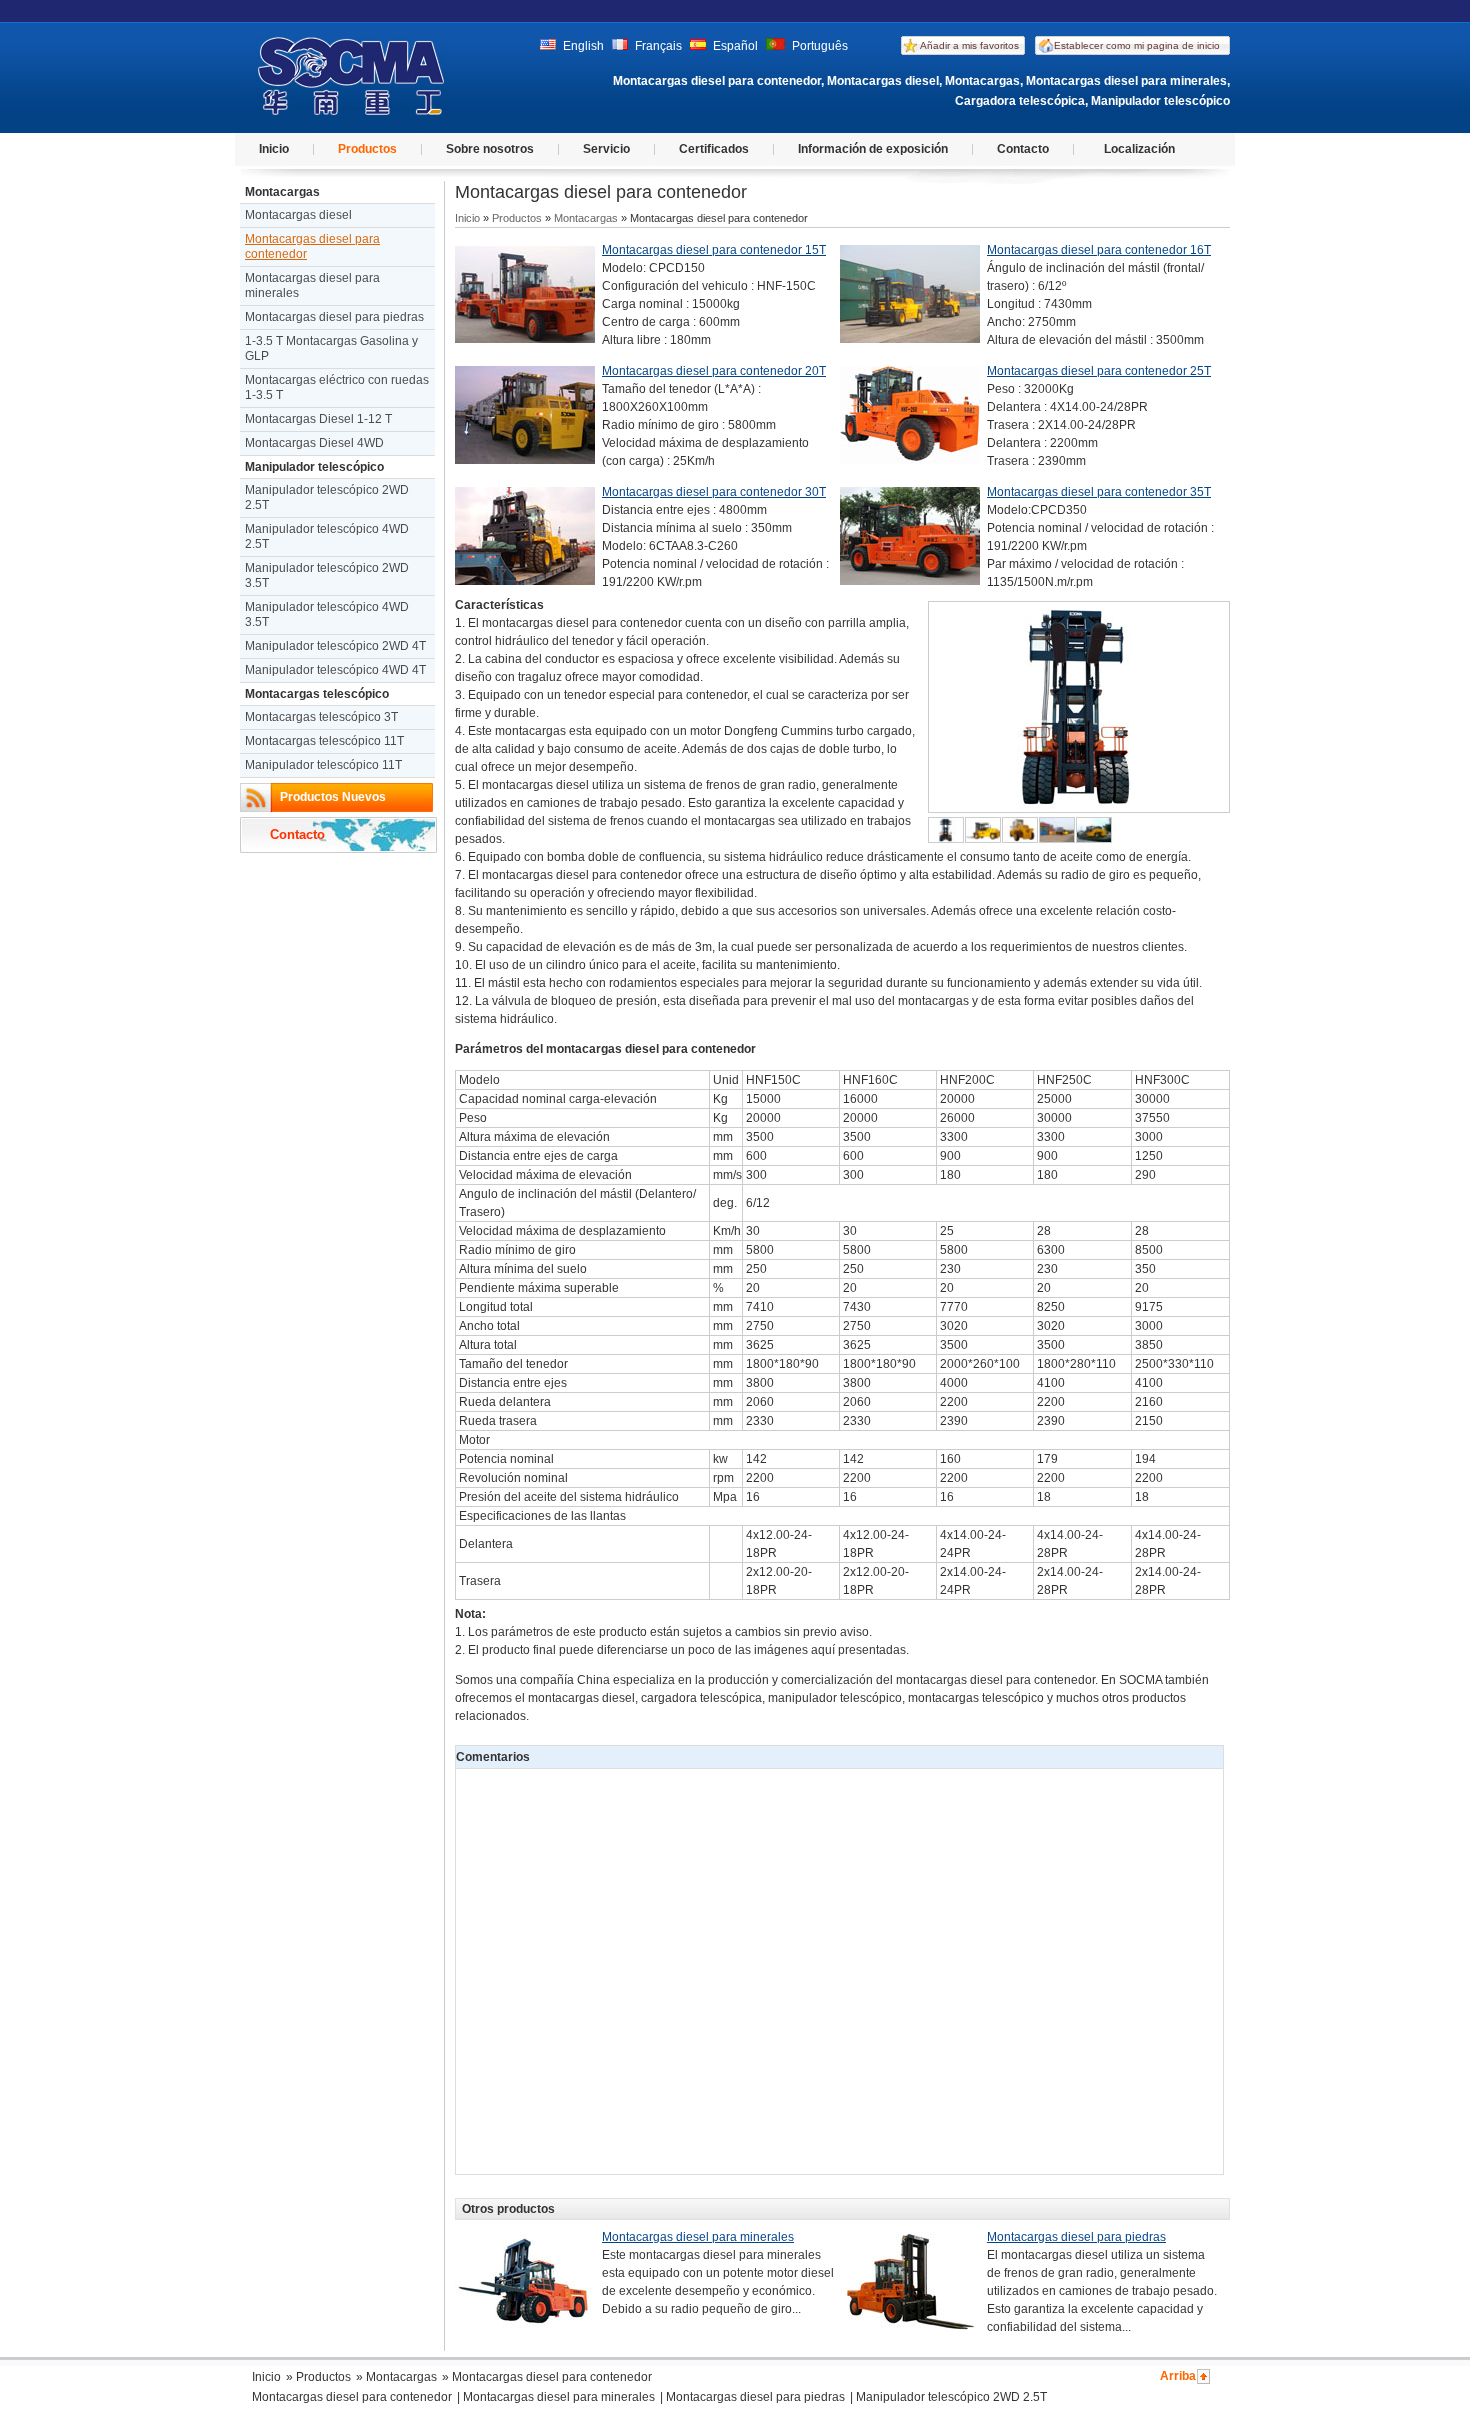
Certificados (714, 149)
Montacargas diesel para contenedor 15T (714, 250)
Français (657, 46)
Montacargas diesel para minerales (312, 285)
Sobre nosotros (490, 149)
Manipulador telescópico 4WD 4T (335, 670)
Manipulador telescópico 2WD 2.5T (327, 497)
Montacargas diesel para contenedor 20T (714, 371)
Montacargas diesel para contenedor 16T (1099, 250)
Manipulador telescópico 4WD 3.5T (327, 614)
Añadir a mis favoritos (969, 45)
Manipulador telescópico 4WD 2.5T (327, 536)
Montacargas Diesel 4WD (314, 443)
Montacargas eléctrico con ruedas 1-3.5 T (337, 387)
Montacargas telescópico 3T (321, 717)
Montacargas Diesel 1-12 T (318, 419)
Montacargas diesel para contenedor (312, 246)
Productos (367, 149)
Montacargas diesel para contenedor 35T (1099, 492)
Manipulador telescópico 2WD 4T (335, 646)
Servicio (606, 149)
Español (734, 46)
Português (818, 46)
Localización (1139, 149)
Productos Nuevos (333, 797)
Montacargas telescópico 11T (324, 741)
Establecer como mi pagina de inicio (1137, 45)
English (582, 46)
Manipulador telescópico (314, 467)
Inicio (274, 149)
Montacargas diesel (298, 215)
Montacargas (282, 192)
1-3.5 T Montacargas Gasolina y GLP (331, 348)
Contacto (1023, 149)
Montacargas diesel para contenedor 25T (1099, 371)
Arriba (1178, 2376)
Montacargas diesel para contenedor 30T (714, 492)
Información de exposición (873, 149)
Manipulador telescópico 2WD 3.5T (327, 575)
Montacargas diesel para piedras (334, 317)
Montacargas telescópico (317, 694)
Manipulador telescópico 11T (323, 765)
